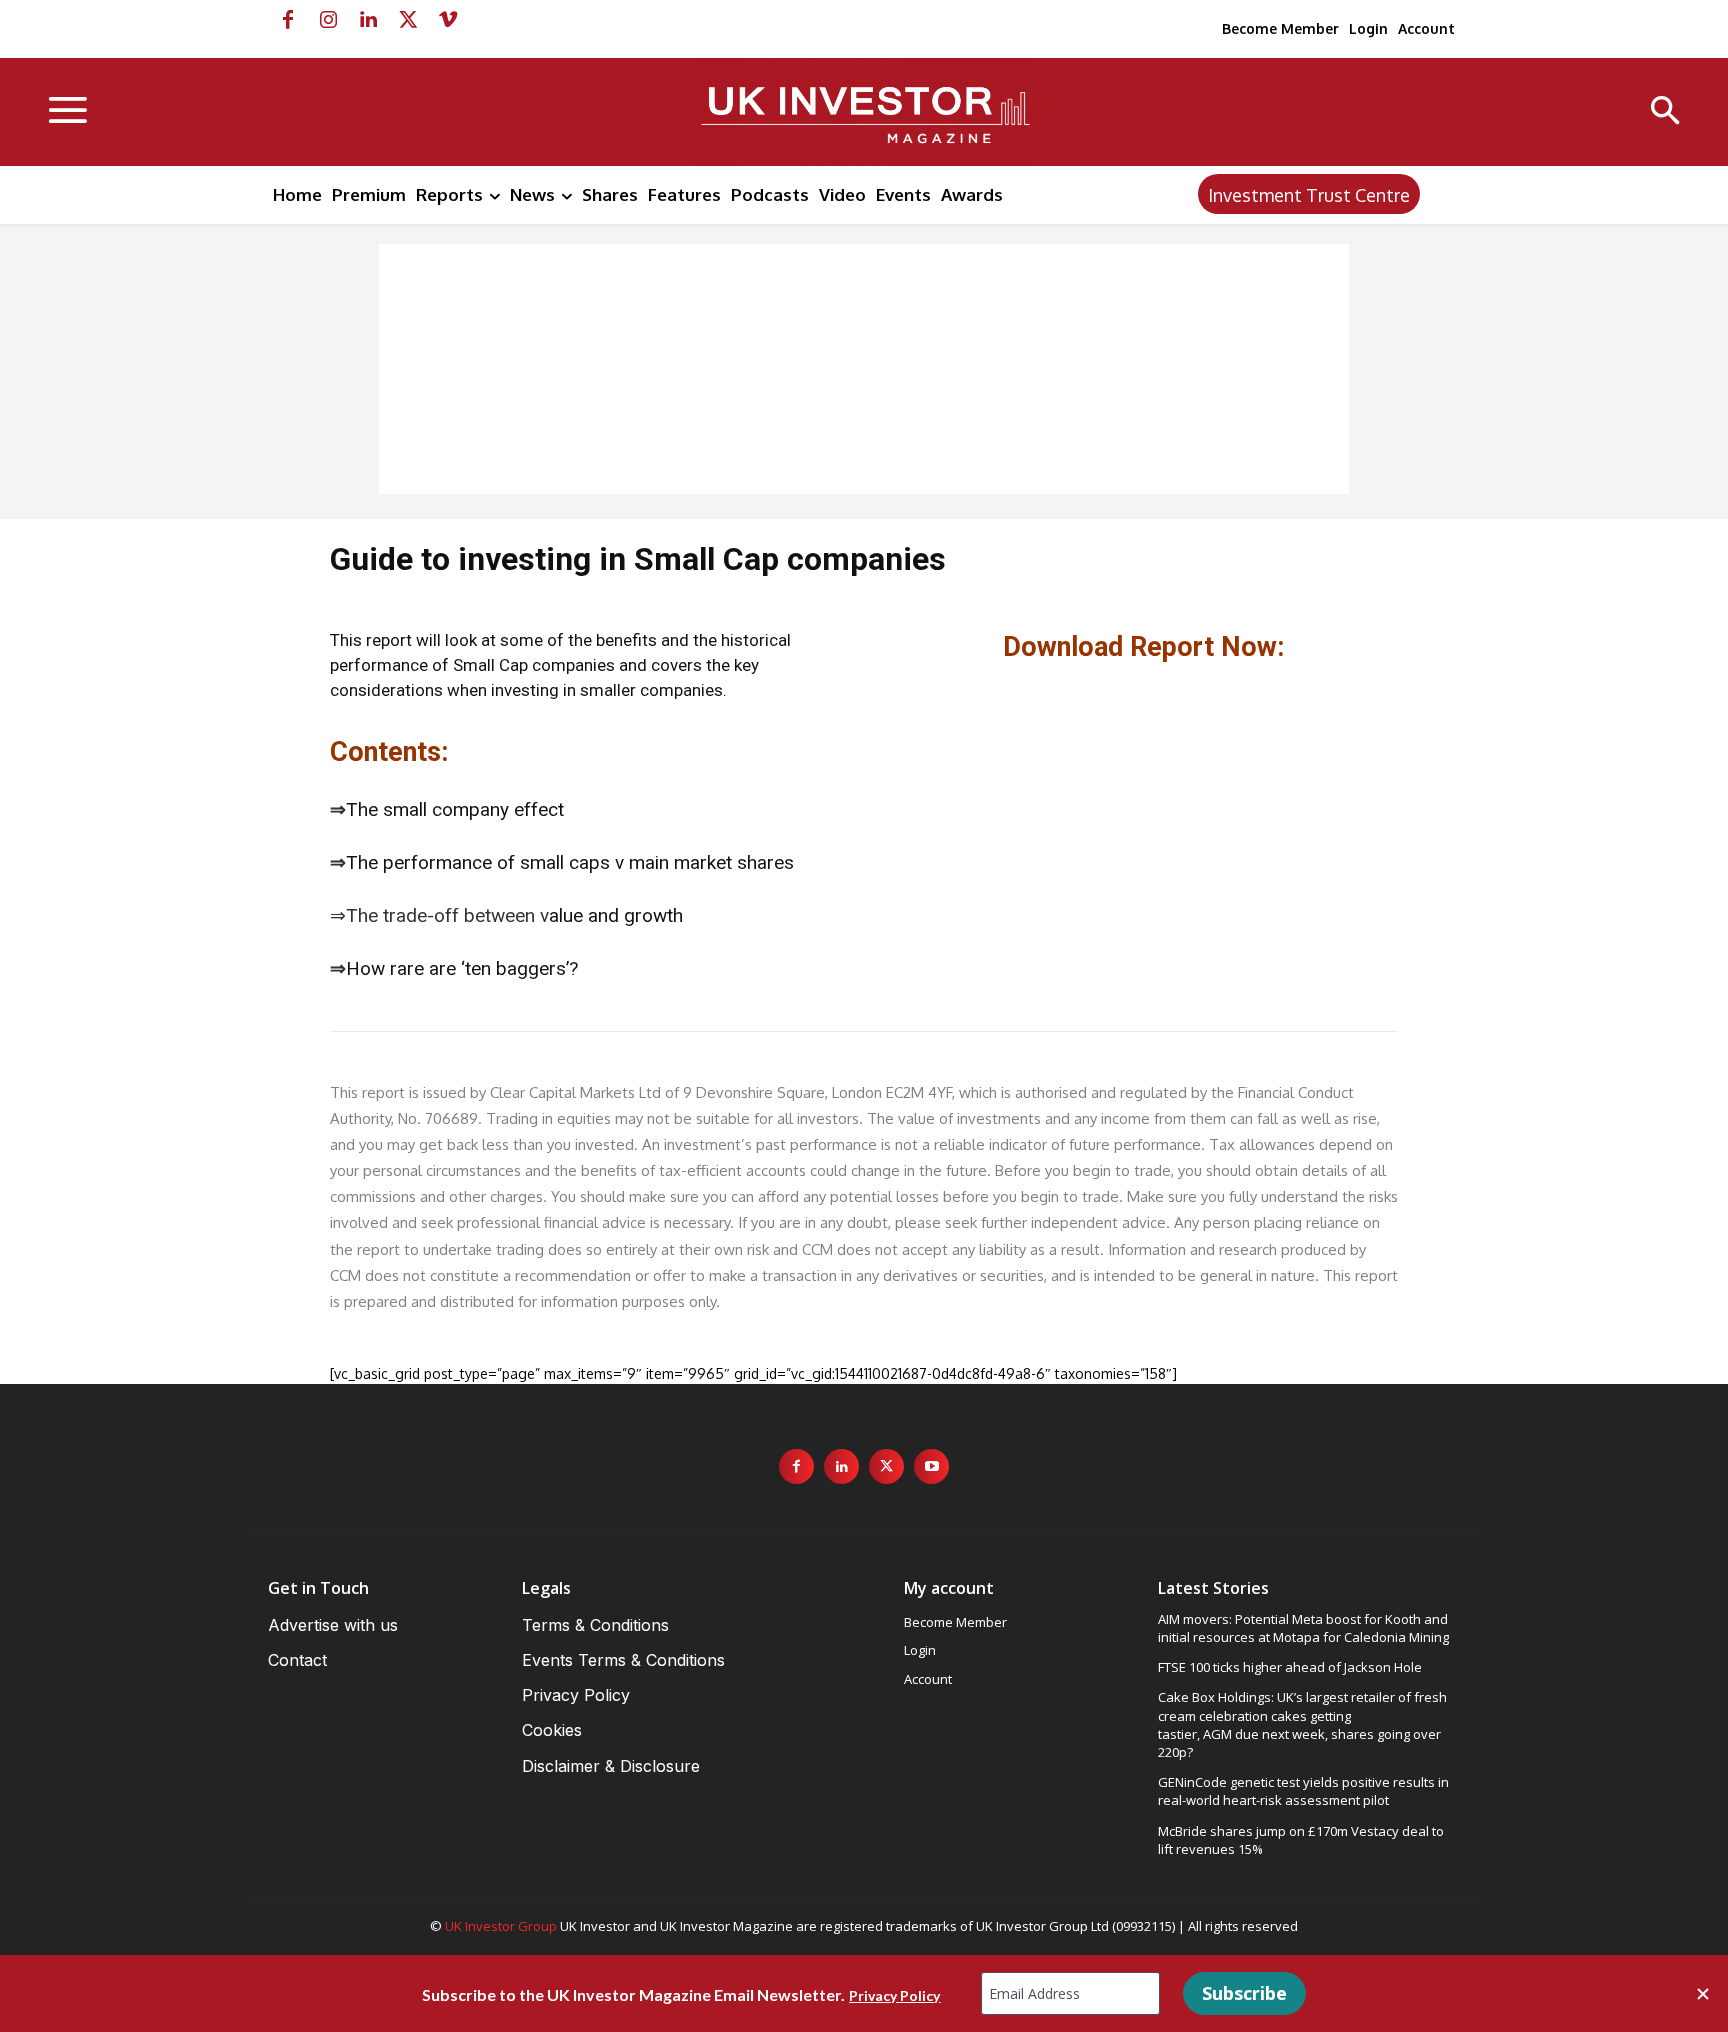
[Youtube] (931, 1466)
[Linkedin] (368, 20)
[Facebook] (288, 20)
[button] (1665, 112)
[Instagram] (328, 20)
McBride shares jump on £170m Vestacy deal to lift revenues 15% (1301, 1840)
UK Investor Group (501, 1926)
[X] (408, 20)
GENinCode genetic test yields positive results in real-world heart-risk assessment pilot (1303, 1791)
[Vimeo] (448, 20)
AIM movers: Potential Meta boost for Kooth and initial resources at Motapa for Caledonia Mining (1303, 1628)
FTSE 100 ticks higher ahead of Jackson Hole (1290, 1667)
